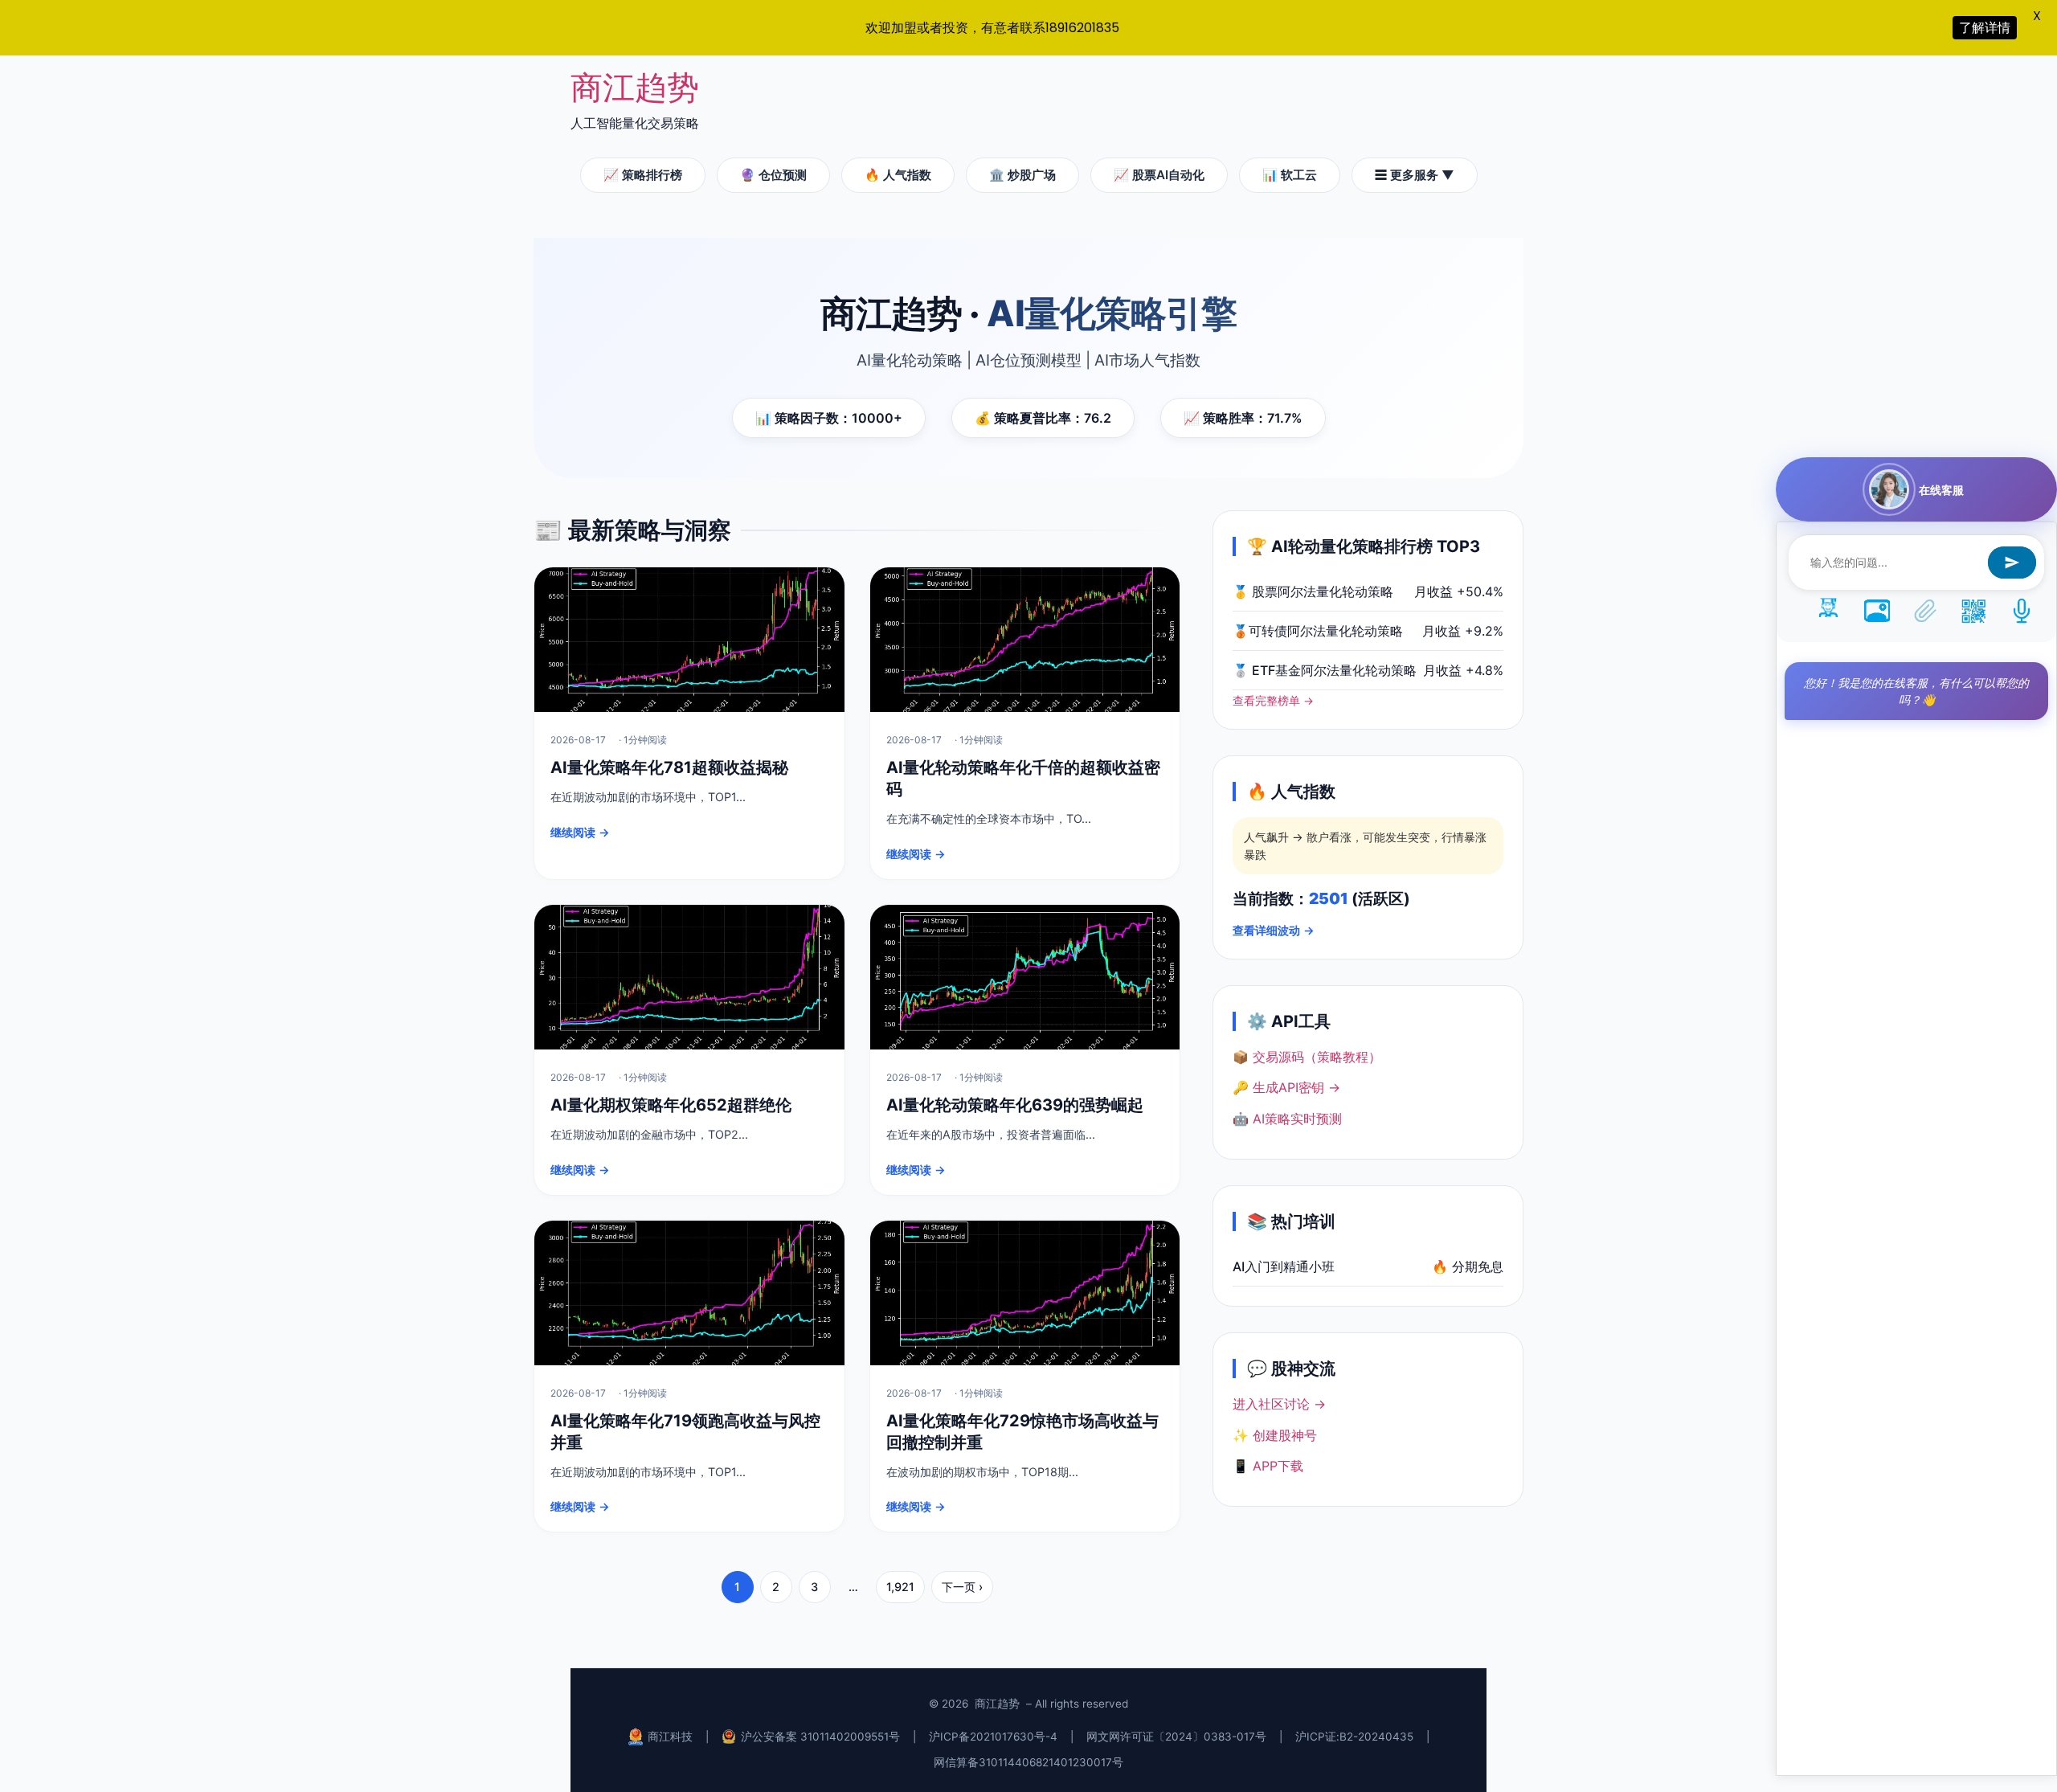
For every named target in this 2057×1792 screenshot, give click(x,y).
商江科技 (670, 1737)
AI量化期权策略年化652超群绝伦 (671, 1105)
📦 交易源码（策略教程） (1307, 1057)
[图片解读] (1877, 610)
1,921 (900, 1587)
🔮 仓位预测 (773, 175)
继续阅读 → (580, 832)
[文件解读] (1925, 610)
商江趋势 (635, 87)
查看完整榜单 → (1273, 701)
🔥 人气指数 (898, 175)
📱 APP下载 (1268, 1466)
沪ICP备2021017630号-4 (993, 1737)
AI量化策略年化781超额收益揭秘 (669, 767)
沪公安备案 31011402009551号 (820, 1737)
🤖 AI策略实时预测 (1287, 1119)
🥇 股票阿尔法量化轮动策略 (1313, 591)
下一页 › (962, 1587)
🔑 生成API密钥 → (1286, 1087)
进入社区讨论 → (1279, 1404)
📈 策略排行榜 (643, 175)
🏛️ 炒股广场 (1022, 175)
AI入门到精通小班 (1284, 1266)
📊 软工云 (1290, 175)
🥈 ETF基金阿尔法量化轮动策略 (1325, 670)
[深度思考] (1829, 610)
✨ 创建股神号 (1275, 1435)
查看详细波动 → (1274, 930)
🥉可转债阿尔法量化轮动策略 (1318, 631)
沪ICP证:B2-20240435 (1354, 1737)
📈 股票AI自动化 (1159, 175)
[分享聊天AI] (1973, 610)
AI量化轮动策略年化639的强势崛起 (1015, 1105)
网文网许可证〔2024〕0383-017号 (1176, 1737)
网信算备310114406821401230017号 (1028, 1762)
